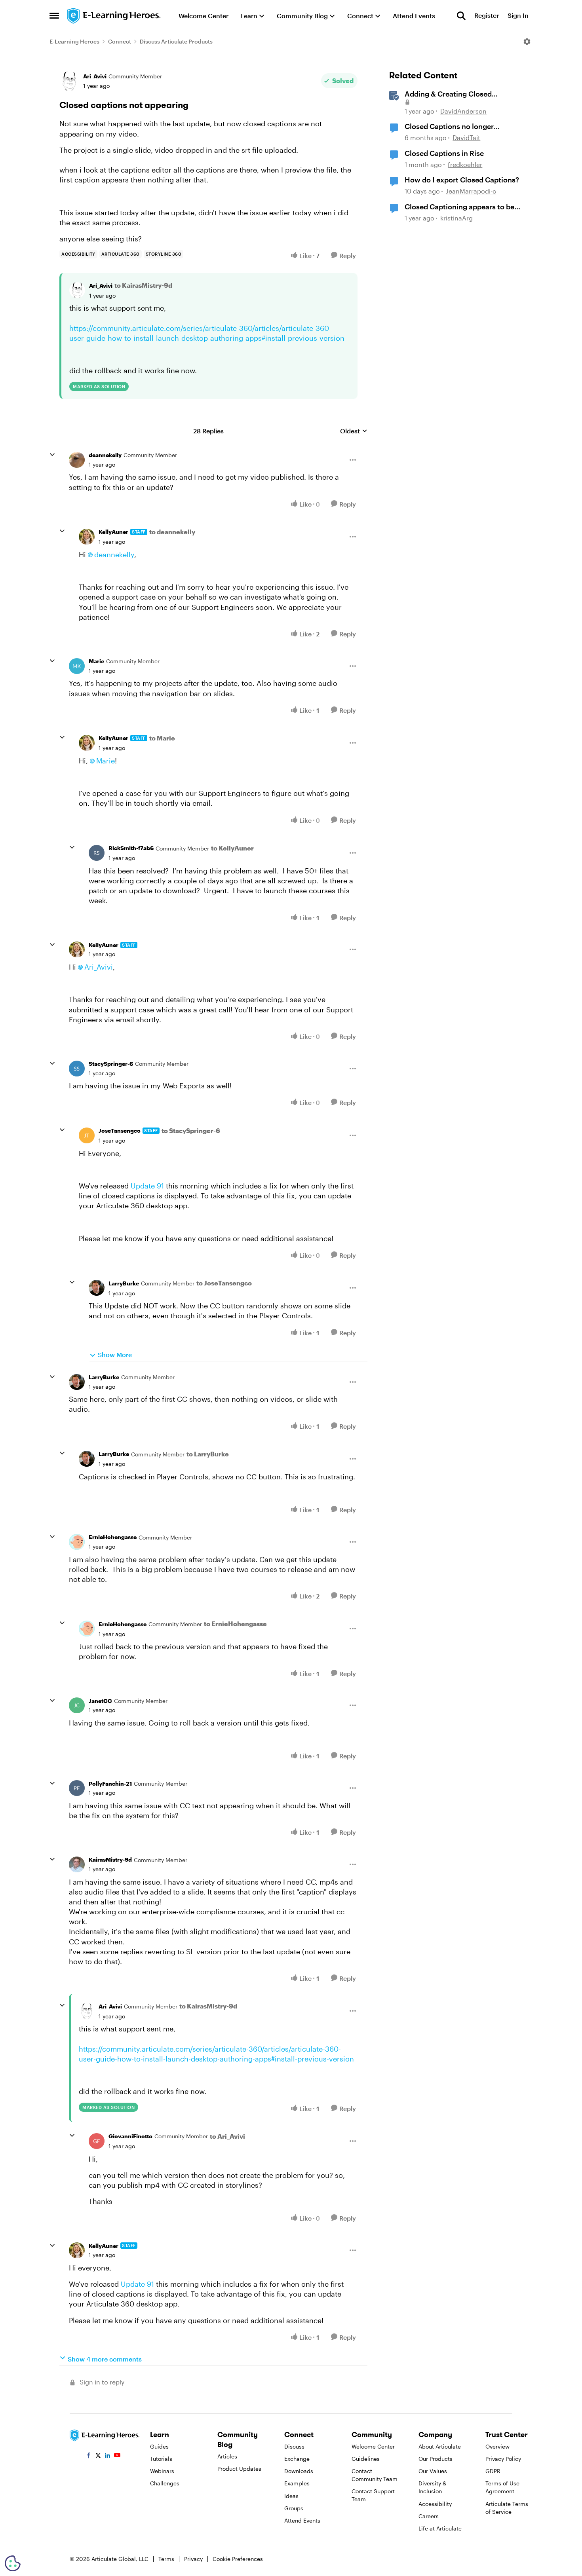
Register (487, 16)
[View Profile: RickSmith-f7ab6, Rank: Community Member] (97, 853)
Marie (96, 661)
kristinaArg (456, 218)
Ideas (291, 2496)
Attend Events (302, 2520)
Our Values (433, 2471)
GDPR (493, 2471)
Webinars (162, 2471)
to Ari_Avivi (227, 2136)
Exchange (297, 2459)
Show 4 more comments (105, 2359)
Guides (159, 2446)
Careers (429, 2516)
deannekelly (105, 455)
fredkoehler (465, 164)
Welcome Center (373, 2446)
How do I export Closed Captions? (462, 180)
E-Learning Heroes (74, 41)
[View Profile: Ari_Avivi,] (77, 290)
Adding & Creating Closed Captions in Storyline (448, 94)
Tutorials (161, 2459)
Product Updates (239, 2469)
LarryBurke (124, 1283)
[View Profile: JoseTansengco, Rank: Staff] (87, 1135)
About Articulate (440, 2446)
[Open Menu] (527, 42)
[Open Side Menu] (54, 16)
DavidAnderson (463, 111)
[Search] (461, 16)
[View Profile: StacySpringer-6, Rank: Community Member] (77, 1069)
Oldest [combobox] (354, 431)
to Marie (162, 738)
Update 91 (147, 1186)
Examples (297, 2483)
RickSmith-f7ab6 (131, 848)
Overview (497, 2446)
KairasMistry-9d (110, 1859)
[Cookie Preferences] (13, 2563)
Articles (227, 2456)
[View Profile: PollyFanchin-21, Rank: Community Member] (77, 1788)
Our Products (436, 2459)
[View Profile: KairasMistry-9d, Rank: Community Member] (77, 1864)
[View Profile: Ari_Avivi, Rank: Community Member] (69, 81)
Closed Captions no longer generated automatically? (449, 127)
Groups (294, 2508)
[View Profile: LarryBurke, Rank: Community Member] (97, 1288)
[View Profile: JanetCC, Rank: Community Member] (77, 1705)
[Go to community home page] (114, 16)
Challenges (165, 2483)
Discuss (294, 2446)
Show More (115, 1354)
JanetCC (100, 1701)
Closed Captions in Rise (444, 153)
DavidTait (466, 138)
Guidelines (366, 2459)
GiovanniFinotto (130, 2136)
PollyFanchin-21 (110, 1783)
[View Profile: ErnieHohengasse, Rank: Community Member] (77, 1542)
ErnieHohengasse (113, 1537)
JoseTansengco (120, 1130)
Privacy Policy (503, 2459)
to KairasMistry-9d (143, 285)
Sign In (518, 16)
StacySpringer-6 (111, 1064)
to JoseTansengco (224, 1283)
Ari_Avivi (95, 76)
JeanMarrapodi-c (471, 191)
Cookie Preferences (238, 2559)
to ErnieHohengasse (235, 1624)
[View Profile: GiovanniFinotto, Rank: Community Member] (97, 2141)
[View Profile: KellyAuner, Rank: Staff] (87, 537)
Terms (166, 2559)
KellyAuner (113, 532)
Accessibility (435, 2504)
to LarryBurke (208, 1454)
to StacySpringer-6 (191, 1130)
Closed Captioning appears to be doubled (459, 207)
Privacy (193, 2559)
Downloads (299, 2471)
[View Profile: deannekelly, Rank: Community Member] (77, 460)
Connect (120, 41)
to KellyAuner (232, 848)
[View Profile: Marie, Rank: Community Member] (77, 666)
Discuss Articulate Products (176, 41)
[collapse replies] (52, 455)
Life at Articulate (440, 2528)
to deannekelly (172, 532)
